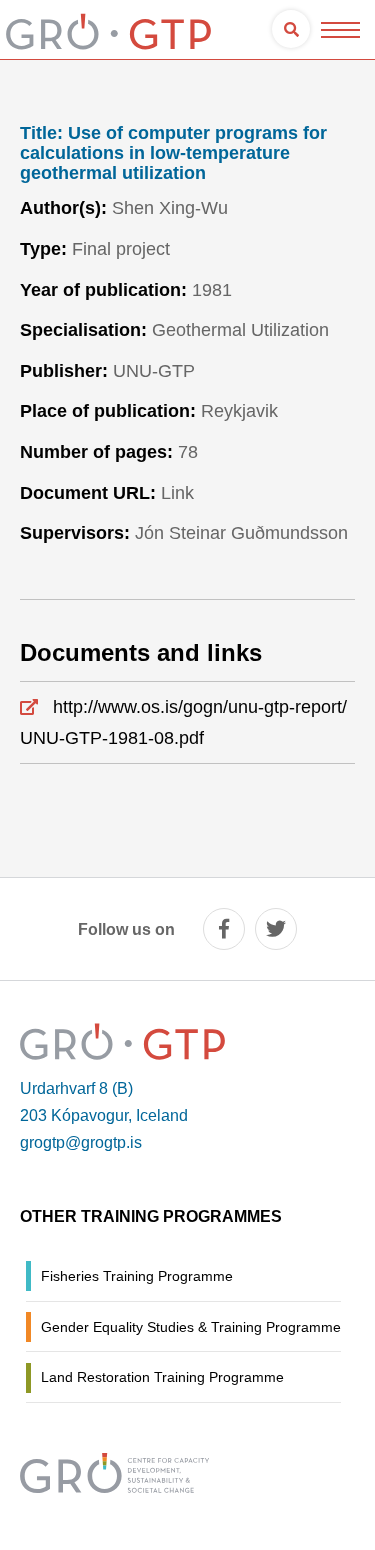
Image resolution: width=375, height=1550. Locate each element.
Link (177, 493)
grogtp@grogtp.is (81, 1142)
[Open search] (291, 29)
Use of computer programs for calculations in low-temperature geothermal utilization (173, 153)
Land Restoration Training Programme (162, 1377)
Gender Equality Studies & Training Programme (191, 1327)
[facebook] (224, 929)
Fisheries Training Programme (137, 1276)
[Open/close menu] (340, 29)
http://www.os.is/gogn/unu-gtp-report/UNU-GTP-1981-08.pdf (183, 722)
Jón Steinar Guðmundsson (241, 533)
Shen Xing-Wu (170, 208)
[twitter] (276, 929)
